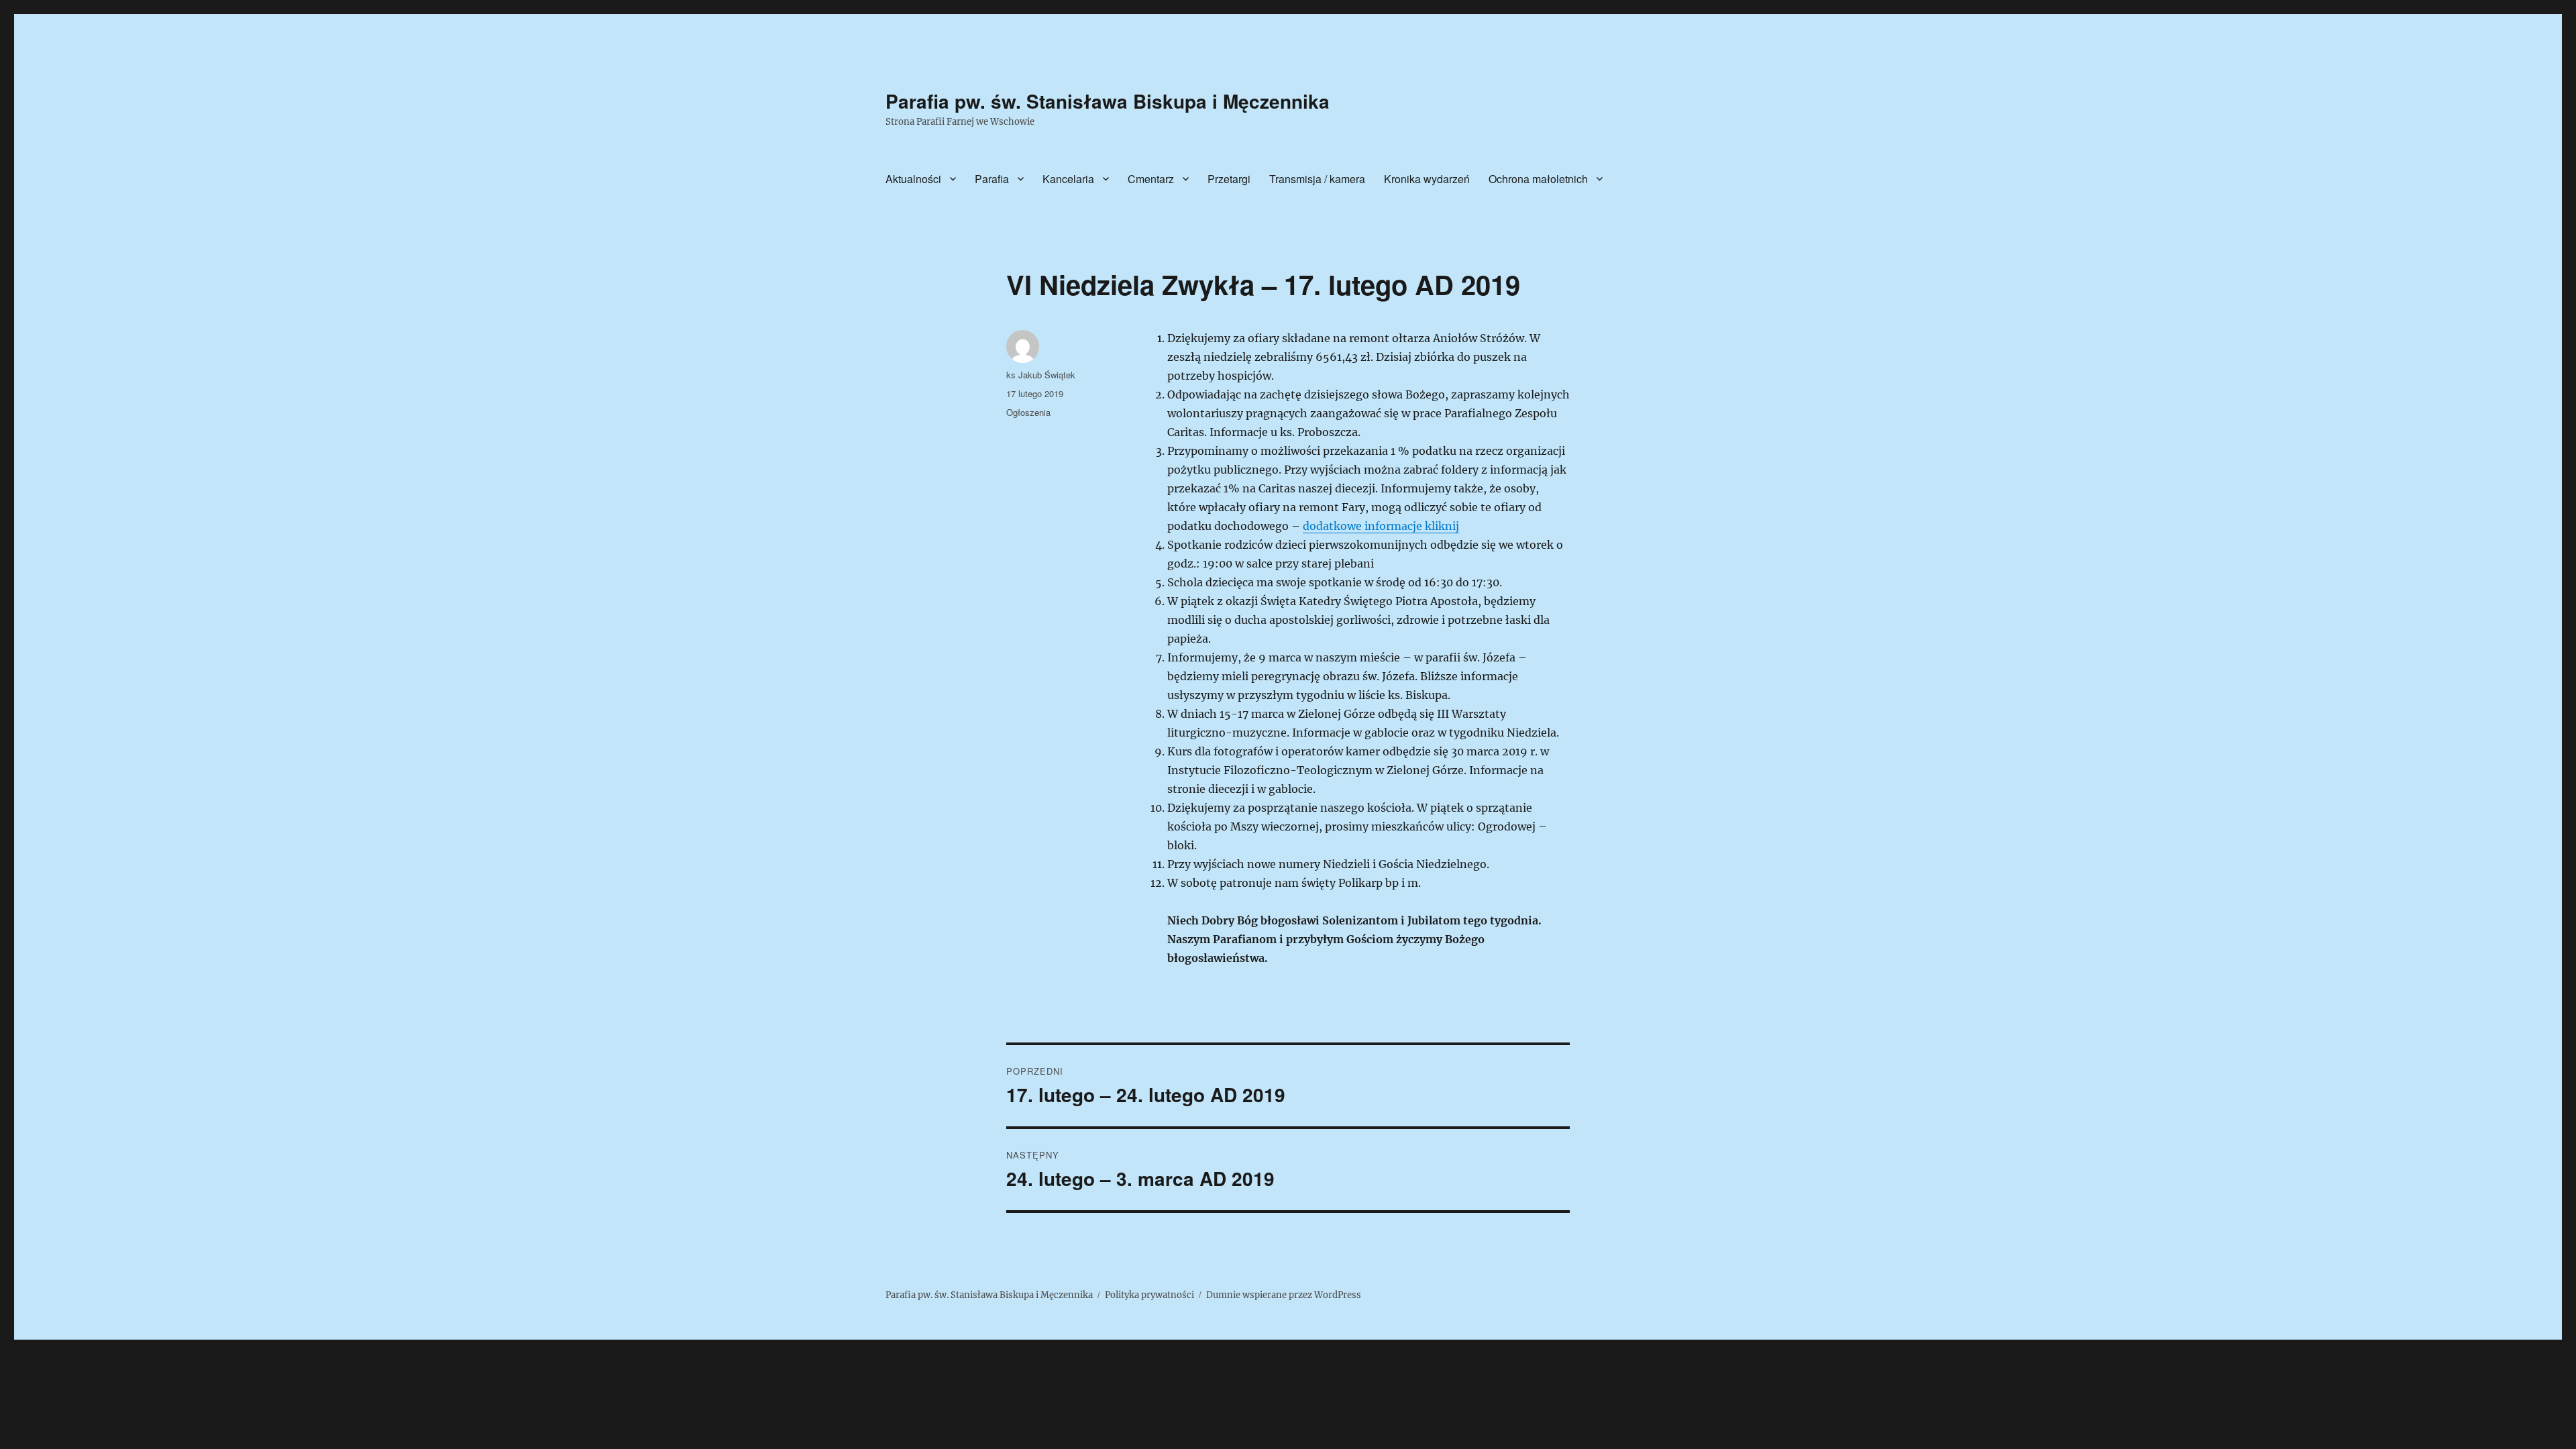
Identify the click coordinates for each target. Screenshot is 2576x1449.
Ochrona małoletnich (1538, 179)
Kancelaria (1068, 179)
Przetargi (1229, 179)
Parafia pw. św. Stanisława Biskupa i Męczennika (1108, 101)
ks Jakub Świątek (1041, 375)
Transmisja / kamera (1317, 179)
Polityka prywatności (1149, 1295)
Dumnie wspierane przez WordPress (1284, 1295)
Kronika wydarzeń (1427, 179)
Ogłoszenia (1028, 412)
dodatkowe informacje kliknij (1381, 526)
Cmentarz (1151, 179)
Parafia (992, 179)
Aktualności (913, 179)
